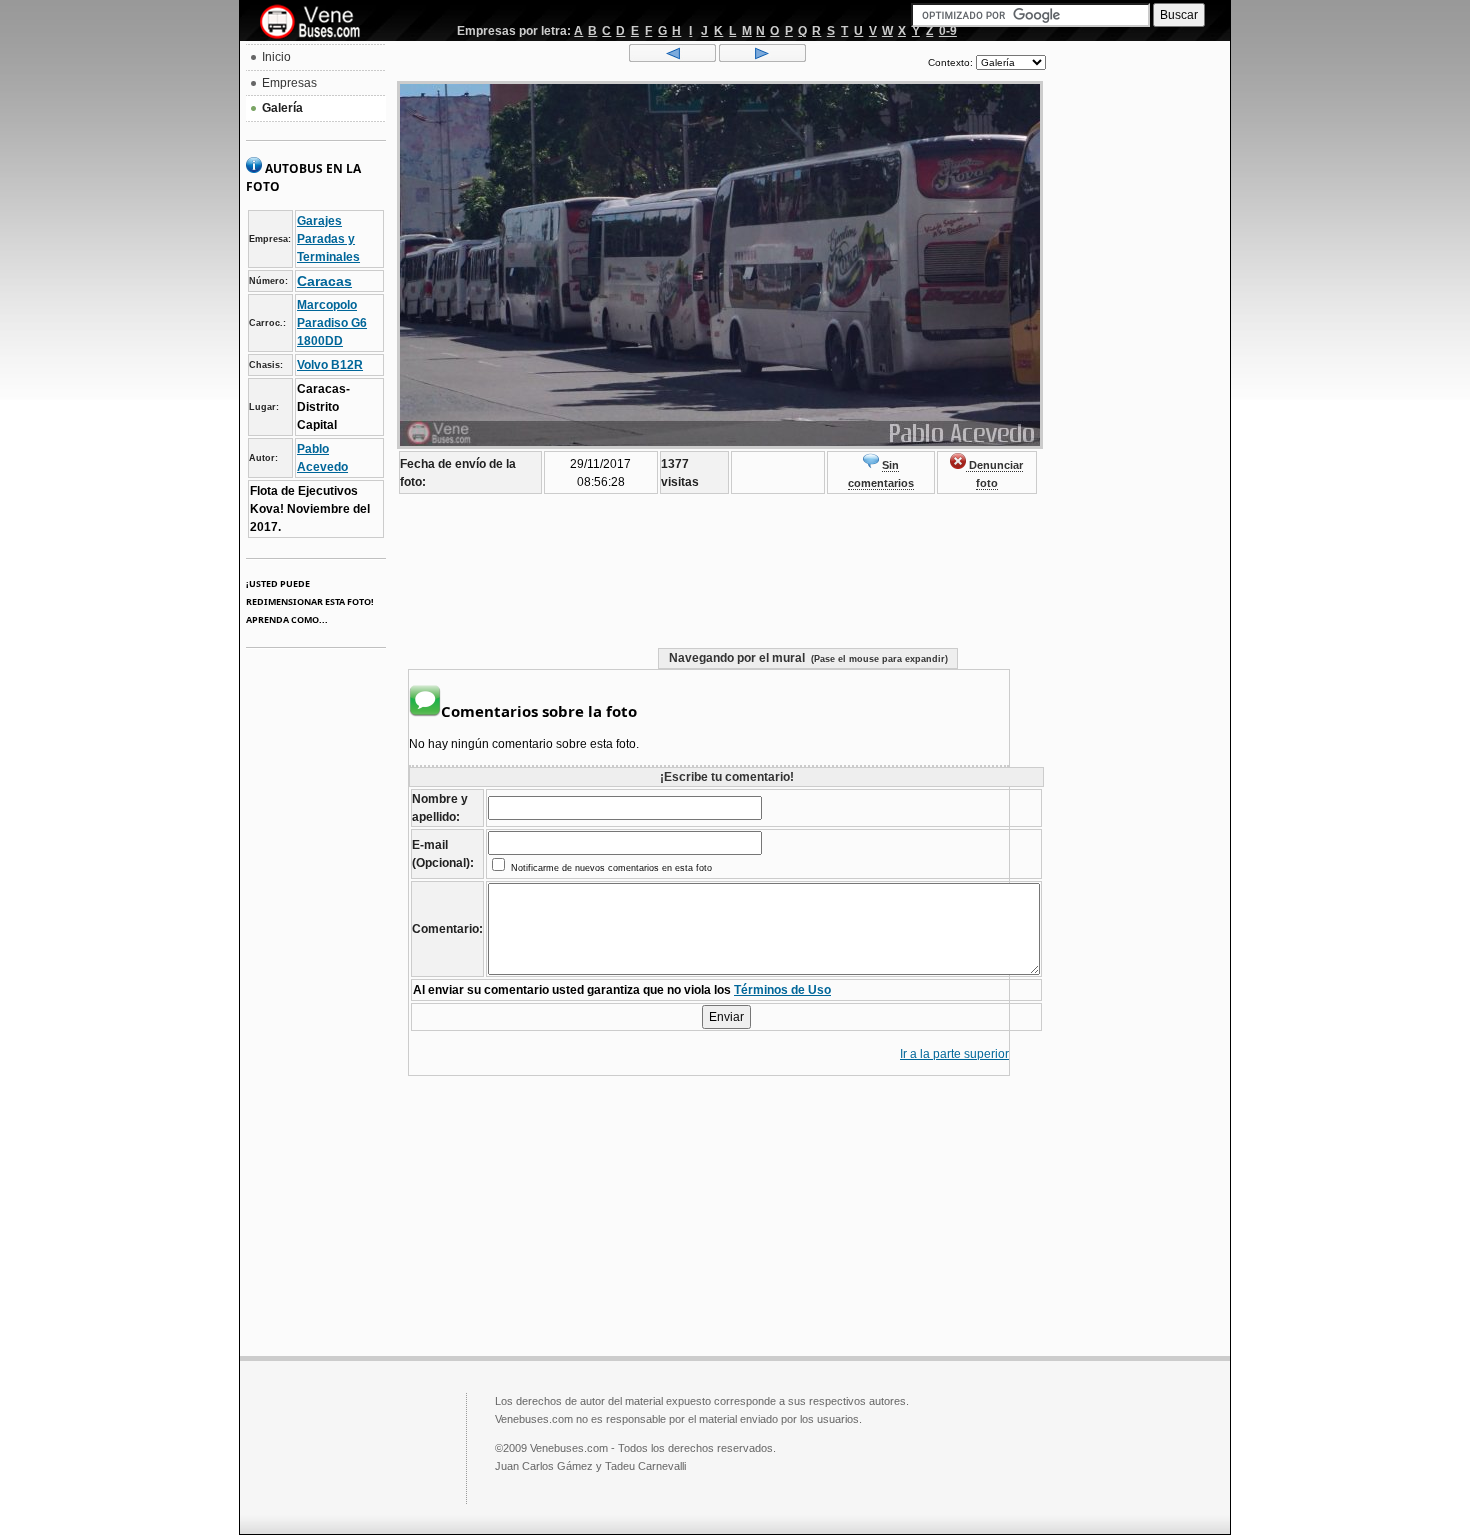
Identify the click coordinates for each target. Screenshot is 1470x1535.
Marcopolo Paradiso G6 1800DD (332, 323)
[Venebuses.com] (317, 23)
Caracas (324, 281)
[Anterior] (672, 58)
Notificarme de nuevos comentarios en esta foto (610, 868)
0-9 (948, 31)
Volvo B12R (330, 365)
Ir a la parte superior (954, 1054)
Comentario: (447, 929)
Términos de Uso (782, 990)
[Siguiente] (762, 58)
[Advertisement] (1138, 346)
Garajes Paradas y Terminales (328, 239)
